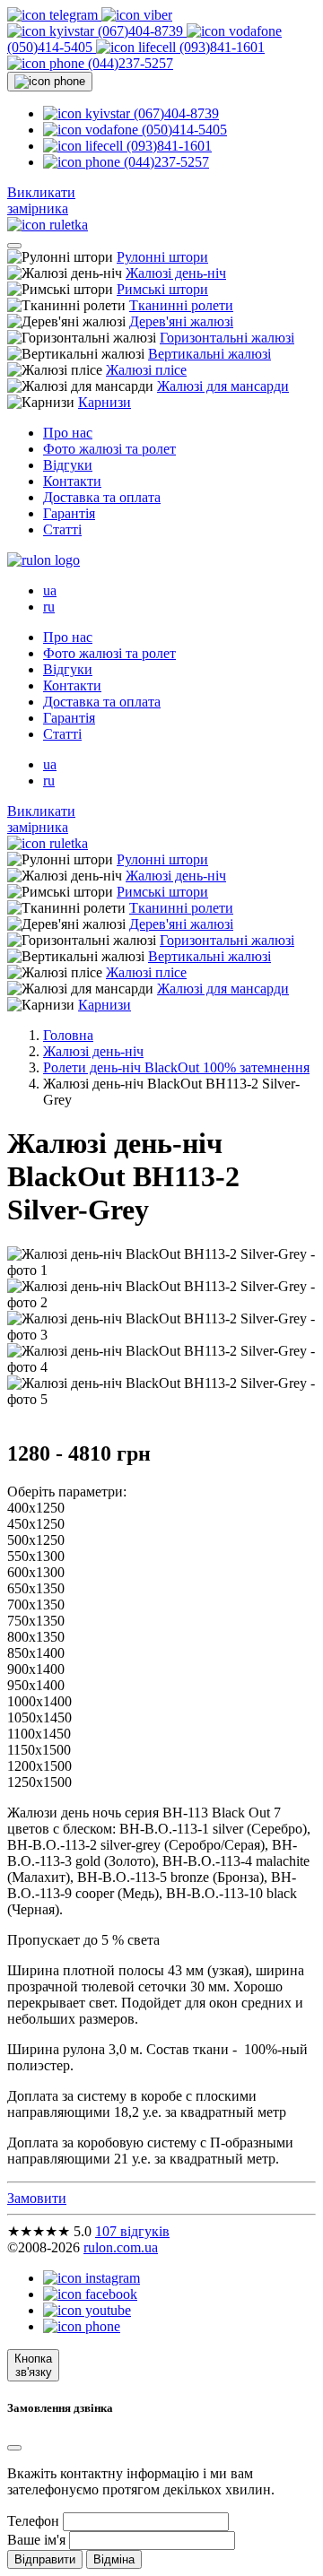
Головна (68, 1035)
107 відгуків (132, 2231)
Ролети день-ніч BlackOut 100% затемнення (176, 1067)
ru (49, 607)
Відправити (45, 2559)
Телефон (33, 2521)
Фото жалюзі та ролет (109, 449)
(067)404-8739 (140, 31)
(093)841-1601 (220, 47)
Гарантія (69, 513)
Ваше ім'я (36, 2540)
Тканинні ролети (181, 305)
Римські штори (162, 289)
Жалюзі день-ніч (176, 273)
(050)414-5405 (183, 130)
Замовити (37, 2198)
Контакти (72, 481)
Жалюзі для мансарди (223, 386)
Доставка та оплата (102, 497)
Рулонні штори (162, 257)
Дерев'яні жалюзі (181, 321)
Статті (62, 529)
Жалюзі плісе (146, 370)
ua (50, 590)
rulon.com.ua (121, 2247)
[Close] (14, 2448)
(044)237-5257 (129, 63)
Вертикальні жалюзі (210, 354)
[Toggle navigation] (14, 246)
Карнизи (105, 402)
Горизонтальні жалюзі (227, 338)
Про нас (68, 433)
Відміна (114, 2559)
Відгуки (68, 465)
